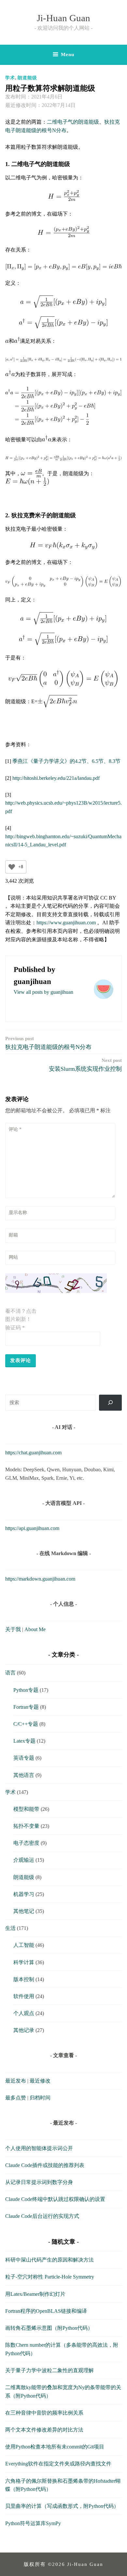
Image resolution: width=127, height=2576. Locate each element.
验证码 (15, 1328)
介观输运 (24, 1860)
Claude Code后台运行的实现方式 (42, 2216)
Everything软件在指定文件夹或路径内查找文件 (58, 2464)
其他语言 (24, 1775)
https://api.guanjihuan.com (32, 1528)
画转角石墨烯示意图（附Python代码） (49, 2328)
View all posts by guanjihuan (43, 992)
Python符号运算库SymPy (33, 2523)
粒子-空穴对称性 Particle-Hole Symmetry (50, 2277)
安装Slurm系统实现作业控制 (85, 1065)
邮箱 (13, 1235)
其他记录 (24, 2030)
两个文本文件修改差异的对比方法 (44, 2430)
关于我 (13, 1629)
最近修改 (40, 2081)
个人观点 (24, 2013)
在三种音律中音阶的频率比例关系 (44, 2413)
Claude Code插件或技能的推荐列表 (45, 2165)
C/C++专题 (26, 1724)
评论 (15, 1129)
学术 (10, 78)
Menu (68, 54)
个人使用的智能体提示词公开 (39, 2148)
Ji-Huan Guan (63, 18)
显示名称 (18, 1212)
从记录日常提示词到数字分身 (39, 2182)
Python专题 (26, 1690)
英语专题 (24, 1758)
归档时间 (40, 2098)
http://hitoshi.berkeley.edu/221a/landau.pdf (56, 778)
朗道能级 (27, 78)
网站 (13, 1257)
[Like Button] (12, 867)
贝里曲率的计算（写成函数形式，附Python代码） (62, 2506)
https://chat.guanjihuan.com (33, 1453)
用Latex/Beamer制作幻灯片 (35, 2294)
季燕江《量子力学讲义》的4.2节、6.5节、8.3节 (66, 761)
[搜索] (111, 1403)
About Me (35, 1629)
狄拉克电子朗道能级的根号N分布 (48, 1043)
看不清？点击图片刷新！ (21, 1315)
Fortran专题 (26, 1707)
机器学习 (24, 1894)
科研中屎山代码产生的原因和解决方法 (49, 2260)
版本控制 (24, 1979)
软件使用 (24, 1996)
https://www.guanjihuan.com (66, 923)
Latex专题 (24, 1741)
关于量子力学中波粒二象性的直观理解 (49, 2370)
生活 (10, 1928)
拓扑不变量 (26, 1826)
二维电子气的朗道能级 (73, 122)
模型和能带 (26, 1809)
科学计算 (24, 1962)
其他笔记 (24, 1911)
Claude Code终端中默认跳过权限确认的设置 (55, 2199)
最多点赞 (16, 2098)
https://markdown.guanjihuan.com (40, 1579)
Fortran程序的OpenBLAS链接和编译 (46, 2311)
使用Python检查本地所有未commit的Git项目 (55, 2447)
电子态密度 (26, 1843)
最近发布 (16, 2081)
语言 (10, 1673)
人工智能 (24, 1945)
